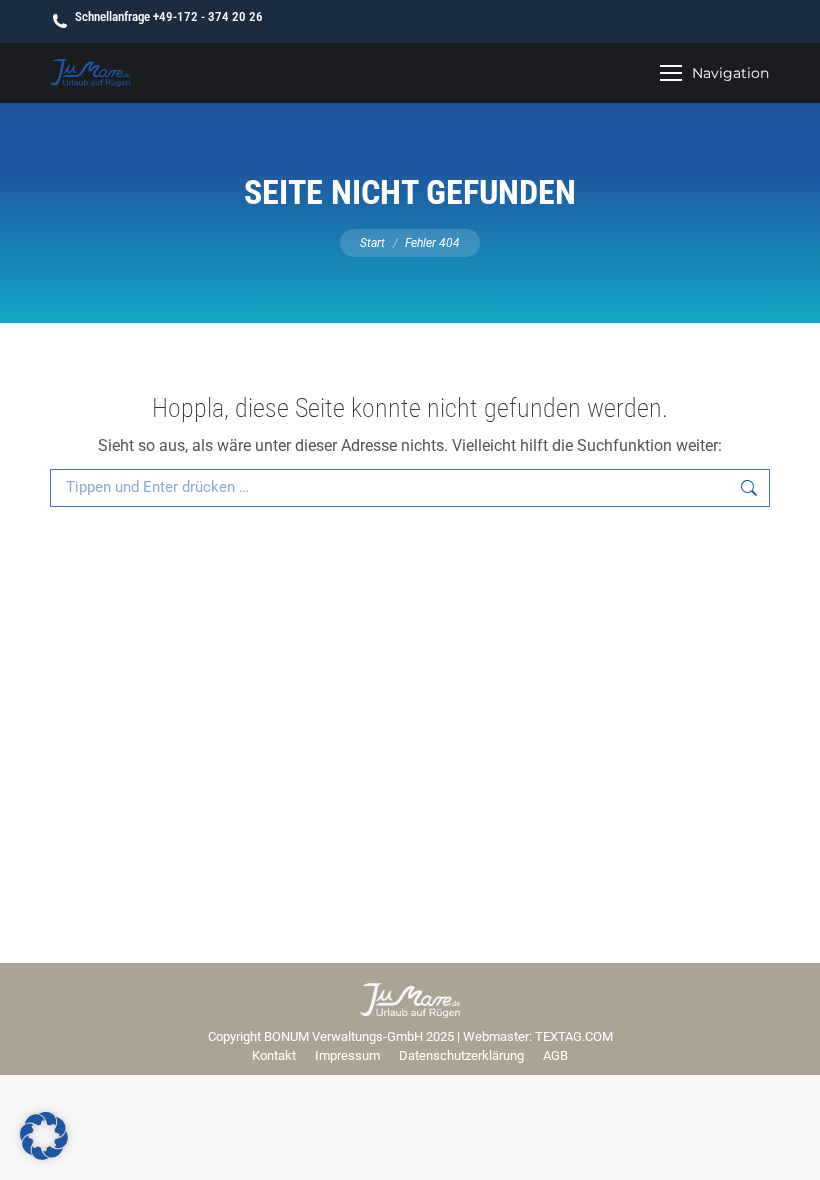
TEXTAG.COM (574, 1036)
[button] (44, 1136)
